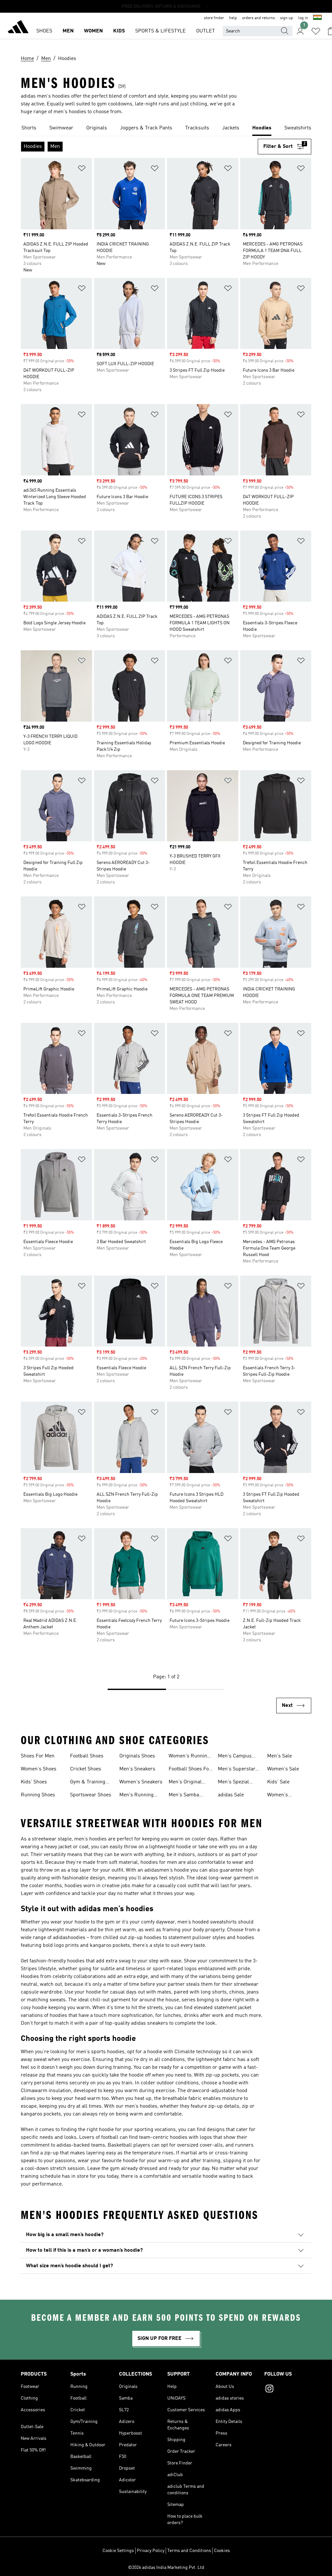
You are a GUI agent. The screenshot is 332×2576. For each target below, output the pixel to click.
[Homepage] (18, 28)
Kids (119, 31)
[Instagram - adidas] (288, 2390)
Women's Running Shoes (189, 1757)
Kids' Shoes (34, 1782)
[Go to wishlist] (316, 31)
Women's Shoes (39, 1769)
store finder (214, 18)
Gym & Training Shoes (88, 1783)
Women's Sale (283, 1769)
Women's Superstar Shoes (286, 1796)
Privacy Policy (151, 2551)
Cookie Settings (118, 2551)
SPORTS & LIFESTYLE (160, 31)
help (233, 18)
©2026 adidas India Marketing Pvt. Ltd (166, 2568)
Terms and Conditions (189, 2551)
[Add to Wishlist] (82, 169)
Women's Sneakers (141, 1782)
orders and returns (259, 18)
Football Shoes (87, 1756)
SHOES (44, 31)
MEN (68, 31)
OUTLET (206, 31)
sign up (287, 18)
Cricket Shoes (86, 1769)
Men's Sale (279, 1756)
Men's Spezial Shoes (233, 1783)
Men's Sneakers (137, 1769)
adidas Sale (231, 1795)
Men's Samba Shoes (184, 1796)
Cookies (222, 2551)
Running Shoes (38, 1795)
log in (303, 18)
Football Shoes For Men (190, 1770)
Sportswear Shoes (91, 1795)
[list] (166, 128)
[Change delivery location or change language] (317, 18)
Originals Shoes (137, 1756)
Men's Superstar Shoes (237, 1770)
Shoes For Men (38, 1756)
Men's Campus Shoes (235, 1757)
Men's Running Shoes (136, 1796)
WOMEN (93, 31)
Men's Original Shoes (185, 1783)
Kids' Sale (278, 1782)
